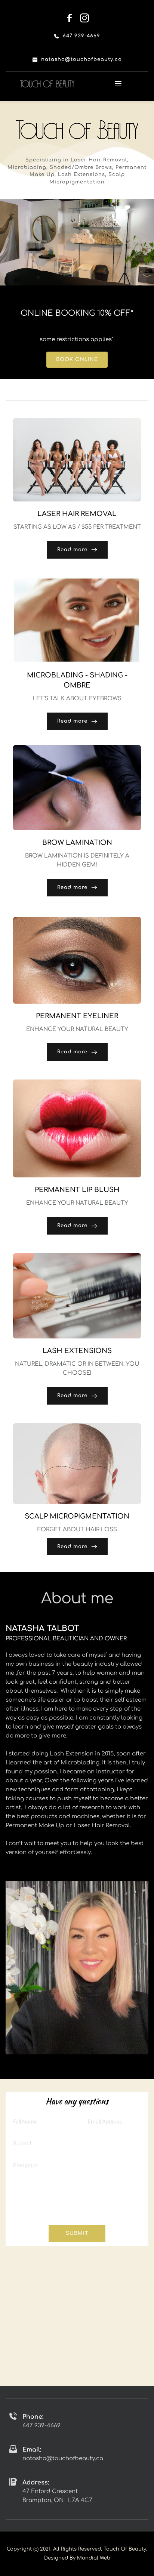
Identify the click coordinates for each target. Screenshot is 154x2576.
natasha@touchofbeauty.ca (63, 2458)
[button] (118, 84)
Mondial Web (94, 2558)
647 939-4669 (41, 2426)
